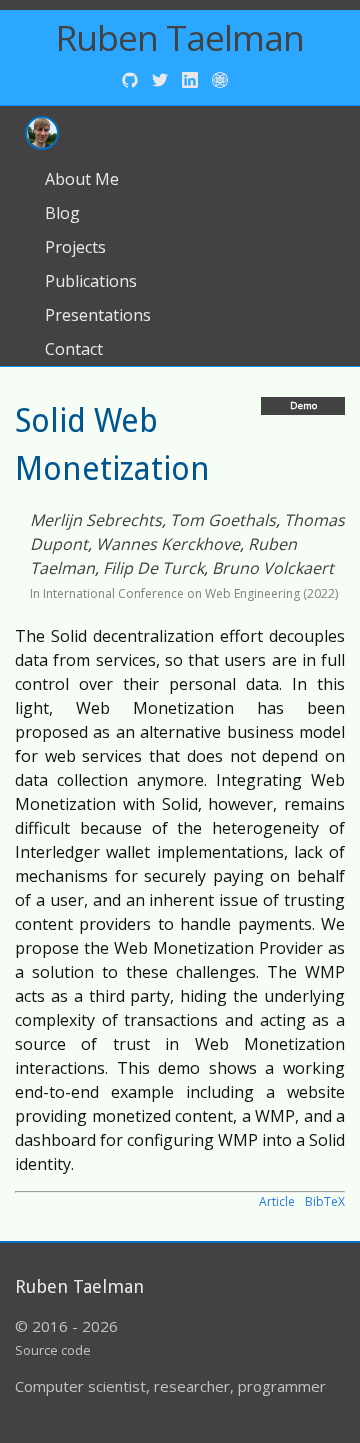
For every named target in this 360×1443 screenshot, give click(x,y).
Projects (75, 247)
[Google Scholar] (220, 78)
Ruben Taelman (180, 37)
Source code (53, 1350)
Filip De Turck (153, 568)
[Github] (132, 78)
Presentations (98, 315)
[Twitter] (162, 78)
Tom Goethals (223, 520)
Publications (91, 281)
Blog (62, 213)
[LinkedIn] (192, 78)
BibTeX (325, 1201)
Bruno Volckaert (273, 568)
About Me (82, 179)
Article (277, 1201)
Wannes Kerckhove (168, 544)
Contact (74, 349)
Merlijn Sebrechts (96, 520)
